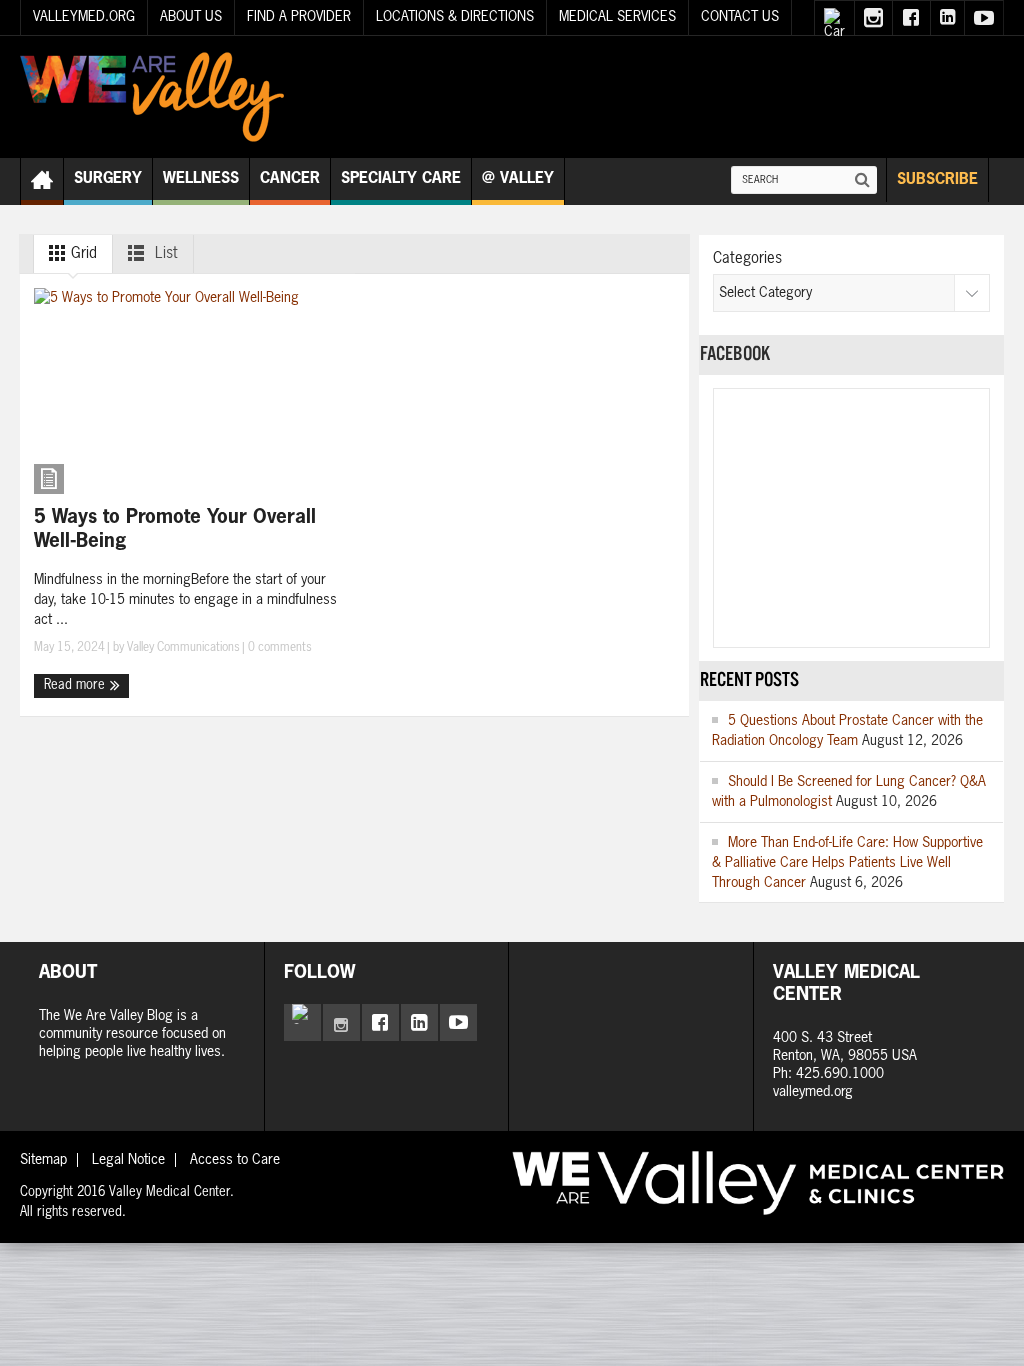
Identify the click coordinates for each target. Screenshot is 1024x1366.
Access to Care (235, 1160)
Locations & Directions (455, 17)
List (164, 253)
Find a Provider (299, 17)
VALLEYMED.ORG (84, 17)
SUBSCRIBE (937, 179)
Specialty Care (401, 178)
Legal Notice (128, 1160)
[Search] (863, 180)
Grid (82, 253)
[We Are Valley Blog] (152, 97)
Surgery (108, 178)
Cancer (290, 178)
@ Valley (518, 178)
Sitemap (43, 1160)
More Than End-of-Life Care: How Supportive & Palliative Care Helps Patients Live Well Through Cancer (847, 863)
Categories (747, 258)
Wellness (201, 178)
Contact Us (740, 17)
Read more (76, 685)
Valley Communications (183, 648)
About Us (191, 17)
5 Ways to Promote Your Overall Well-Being (175, 529)
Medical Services (617, 17)
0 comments (278, 648)
